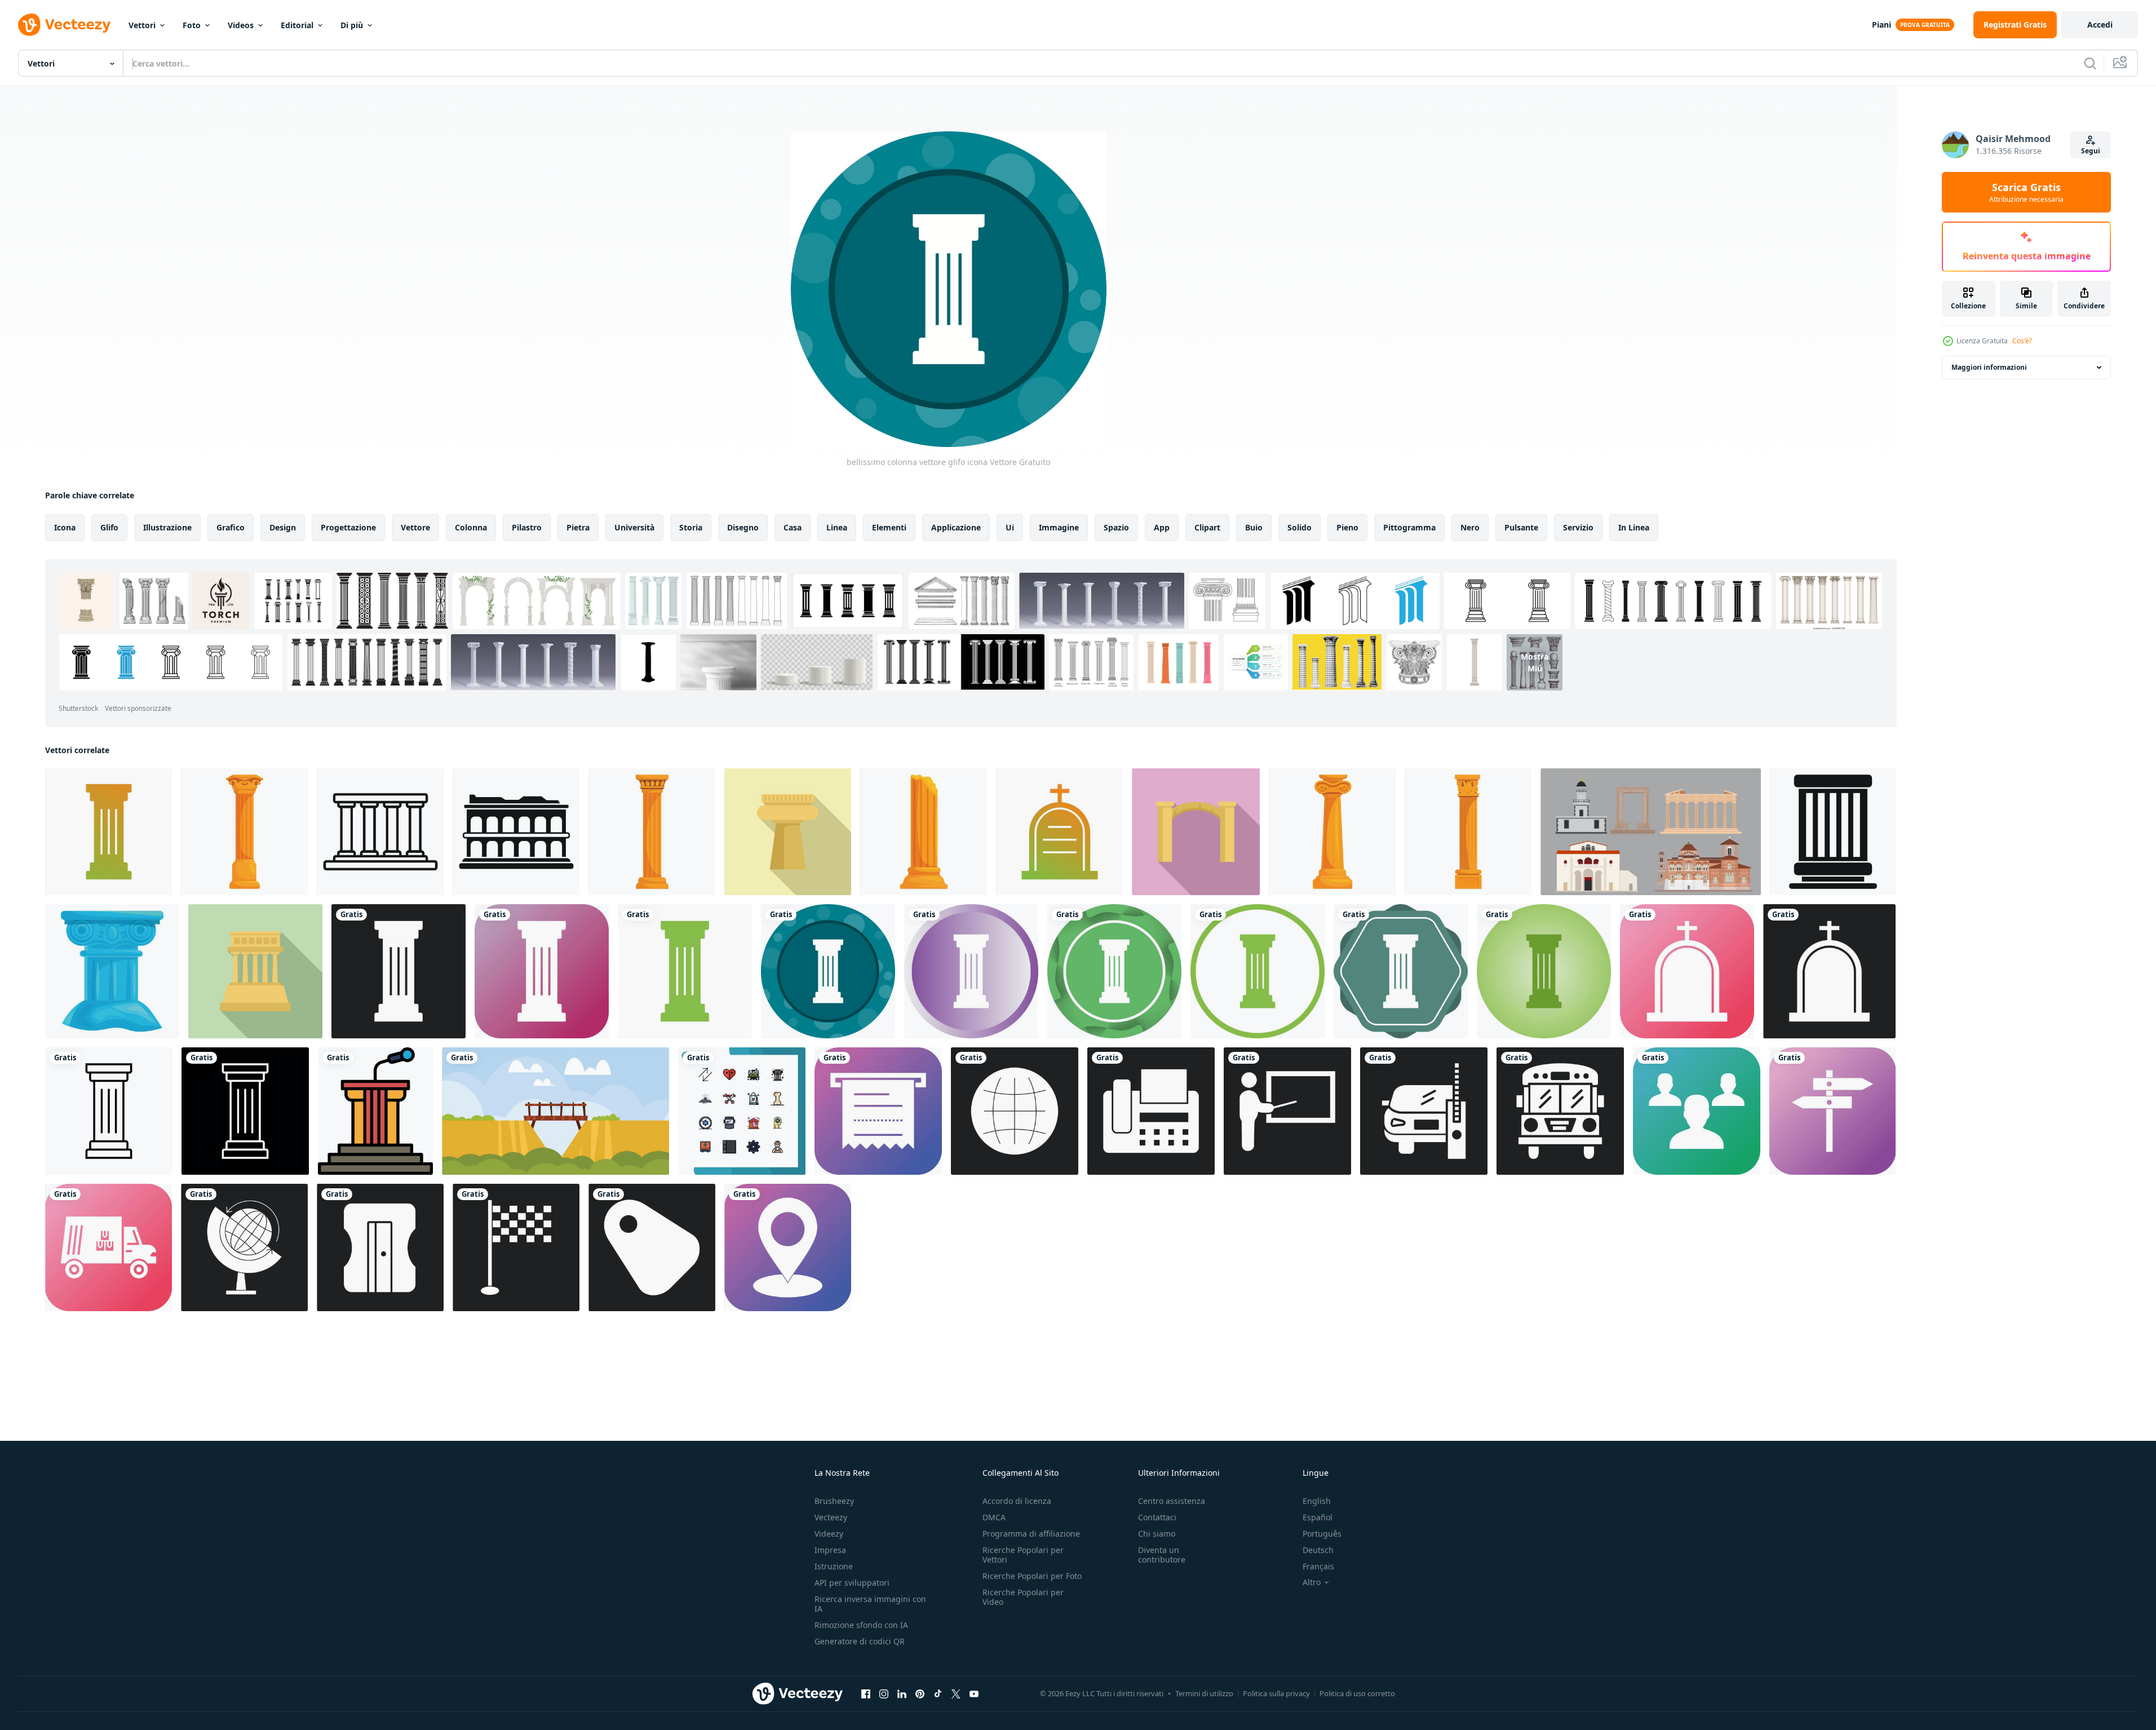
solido (1300, 527)
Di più (352, 25)
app (1162, 527)
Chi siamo (1157, 1534)
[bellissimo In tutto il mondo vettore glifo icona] (244, 1247)
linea (837, 527)
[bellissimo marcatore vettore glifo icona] (788, 1247)
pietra (578, 527)
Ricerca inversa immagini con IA (870, 1604)
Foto (192, 25)
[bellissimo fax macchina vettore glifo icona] (1151, 1111)
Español (1318, 1517)
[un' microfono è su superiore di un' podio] (375, 1111)
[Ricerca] (2090, 63)
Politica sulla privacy (1276, 1693)
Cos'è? (2022, 341)
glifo (109, 527)
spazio (1116, 527)
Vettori (142, 25)
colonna (471, 527)
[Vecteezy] (64, 25)
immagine (1059, 527)
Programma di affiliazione (1031, 1534)
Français (1318, 1566)
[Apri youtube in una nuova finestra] (974, 1693)
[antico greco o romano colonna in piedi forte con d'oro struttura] (244, 832)
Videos (241, 25)
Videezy (829, 1534)
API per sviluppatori (852, 1583)
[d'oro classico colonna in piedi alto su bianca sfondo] (1468, 832)
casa (793, 527)
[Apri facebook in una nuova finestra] (866, 1693)
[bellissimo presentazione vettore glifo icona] (1287, 1111)
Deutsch (1318, 1550)
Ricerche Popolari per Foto (1032, 1576)
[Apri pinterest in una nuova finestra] (920, 1693)
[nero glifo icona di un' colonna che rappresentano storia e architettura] (1833, 832)
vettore (415, 527)
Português (1322, 1534)
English (1317, 1501)
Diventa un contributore (1162, 1555)
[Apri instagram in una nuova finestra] (884, 1693)
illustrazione (167, 527)
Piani (1881, 25)
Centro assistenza (1172, 1501)
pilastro (527, 527)
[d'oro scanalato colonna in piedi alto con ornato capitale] (1332, 832)
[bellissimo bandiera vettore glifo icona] (516, 1247)
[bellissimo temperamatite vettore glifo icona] (380, 1247)
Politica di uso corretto (1357, 1693)
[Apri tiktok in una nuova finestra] (938, 1693)
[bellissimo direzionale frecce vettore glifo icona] (1832, 1111)
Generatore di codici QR (860, 1641)
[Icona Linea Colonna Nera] (109, 1111)
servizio (1578, 527)
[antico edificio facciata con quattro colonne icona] (380, 832)
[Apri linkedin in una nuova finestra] (902, 1693)
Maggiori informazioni (1989, 367)
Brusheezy (834, 1501)
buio (1254, 527)
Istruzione (834, 1566)
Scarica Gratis (2026, 192)
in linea (1634, 527)
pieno (1347, 527)
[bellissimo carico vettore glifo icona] (109, 1247)
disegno (743, 527)
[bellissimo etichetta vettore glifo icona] (652, 1247)
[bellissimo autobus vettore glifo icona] (1560, 1111)
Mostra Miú (1535, 662)
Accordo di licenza (1017, 1501)
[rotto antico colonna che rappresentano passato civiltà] (924, 832)
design (283, 527)
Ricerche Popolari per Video (1023, 1597)
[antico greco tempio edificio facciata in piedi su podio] (255, 971)
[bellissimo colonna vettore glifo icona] (109, 832)
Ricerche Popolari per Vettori (1023, 1555)
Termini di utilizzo (1204, 1693)
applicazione (956, 527)
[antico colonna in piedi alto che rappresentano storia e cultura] (788, 832)
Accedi (2100, 25)
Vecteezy (831, 1517)
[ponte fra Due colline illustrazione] (555, 1111)
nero (1470, 527)
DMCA (994, 1517)
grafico (231, 527)
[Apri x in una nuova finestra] (956, 1693)
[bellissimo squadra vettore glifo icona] (1697, 1111)
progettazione (348, 527)
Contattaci (1157, 1517)
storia (691, 527)
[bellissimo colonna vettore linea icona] (245, 1111)
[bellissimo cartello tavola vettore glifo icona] (1424, 1111)
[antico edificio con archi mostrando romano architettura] (516, 832)
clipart (1207, 527)
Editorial (297, 25)
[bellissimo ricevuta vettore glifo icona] (878, 1111)
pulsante (1521, 527)
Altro (1312, 1582)
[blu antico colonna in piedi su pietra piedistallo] (112, 971)
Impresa (830, 1550)
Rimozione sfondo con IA (861, 1625)
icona (65, 527)
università (634, 527)
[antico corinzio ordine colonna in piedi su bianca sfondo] (652, 832)
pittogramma (1409, 527)
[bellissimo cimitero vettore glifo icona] (1059, 832)
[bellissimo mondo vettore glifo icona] (1015, 1111)
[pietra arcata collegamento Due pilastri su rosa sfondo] (1196, 832)
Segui (2091, 151)
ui (1010, 527)
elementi (889, 527)
